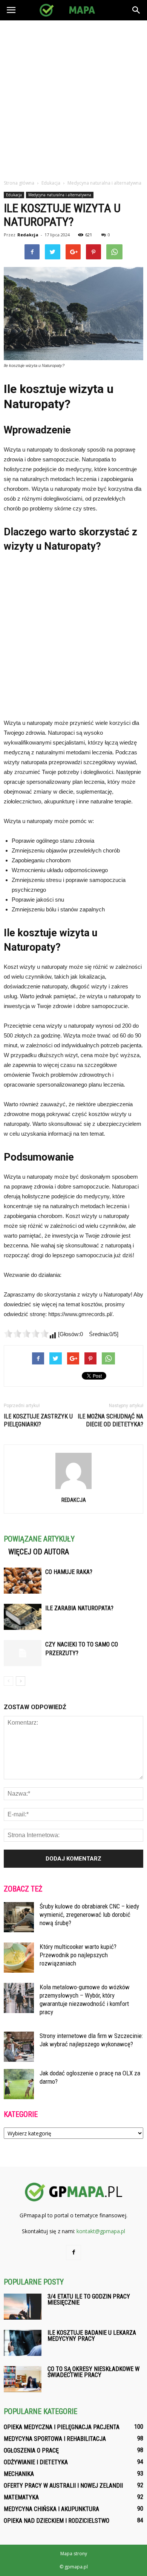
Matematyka (21, 2497)
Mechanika (19, 2474)
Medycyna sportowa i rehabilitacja (55, 2439)
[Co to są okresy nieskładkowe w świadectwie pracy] (23, 2379)
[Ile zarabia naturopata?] (23, 1617)
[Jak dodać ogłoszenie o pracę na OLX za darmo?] (19, 2084)
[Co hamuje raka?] (23, 1581)
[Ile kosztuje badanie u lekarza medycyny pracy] (23, 2343)
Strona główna (19, 183)
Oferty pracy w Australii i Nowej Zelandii (63, 2486)
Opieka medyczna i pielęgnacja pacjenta (62, 2427)
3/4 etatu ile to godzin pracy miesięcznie (89, 2299)
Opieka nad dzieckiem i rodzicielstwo (57, 2521)
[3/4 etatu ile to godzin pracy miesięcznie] (23, 2307)
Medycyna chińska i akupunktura (51, 2509)
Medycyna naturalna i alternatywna (60, 195)
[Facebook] (73, 2252)
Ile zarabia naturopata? (79, 1608)
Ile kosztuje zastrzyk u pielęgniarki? (38, 1420)
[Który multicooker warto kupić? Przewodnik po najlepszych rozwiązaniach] (19, 1958)
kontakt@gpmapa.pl (101, 2231)
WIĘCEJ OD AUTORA (39, 1552)
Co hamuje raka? (69, 1572)
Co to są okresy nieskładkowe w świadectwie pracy (93, 2372)
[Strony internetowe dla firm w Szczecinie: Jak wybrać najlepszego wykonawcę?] (19, 2047)
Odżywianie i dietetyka (36, 2462)
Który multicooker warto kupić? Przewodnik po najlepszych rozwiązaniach (78, 1955)
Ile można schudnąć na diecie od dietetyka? (110, 1420)
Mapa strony (74, 2554)
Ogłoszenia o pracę (31, 2450)
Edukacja (14, 195)
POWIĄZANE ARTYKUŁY (39, 1539)
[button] (136, 10)
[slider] (26, 1333)
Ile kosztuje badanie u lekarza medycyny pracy (92, 2336)
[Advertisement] (73, 98)
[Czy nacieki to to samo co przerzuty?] (23, 1653)
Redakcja (28, 235)
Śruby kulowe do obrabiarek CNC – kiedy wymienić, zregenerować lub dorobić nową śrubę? (89, 1915)
